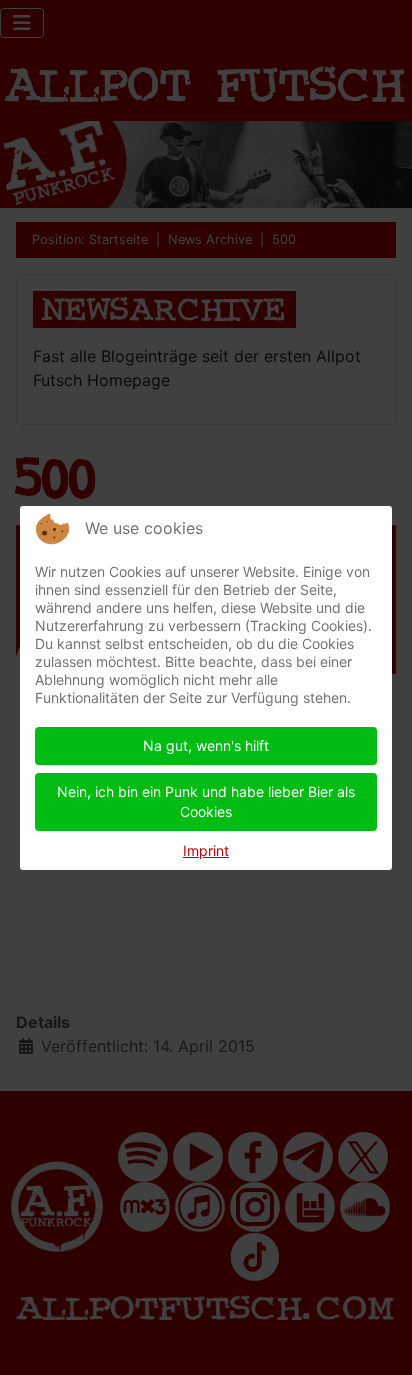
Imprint (206, 850)
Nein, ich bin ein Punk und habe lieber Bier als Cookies (206, 801)
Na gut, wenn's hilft (206, 745)
